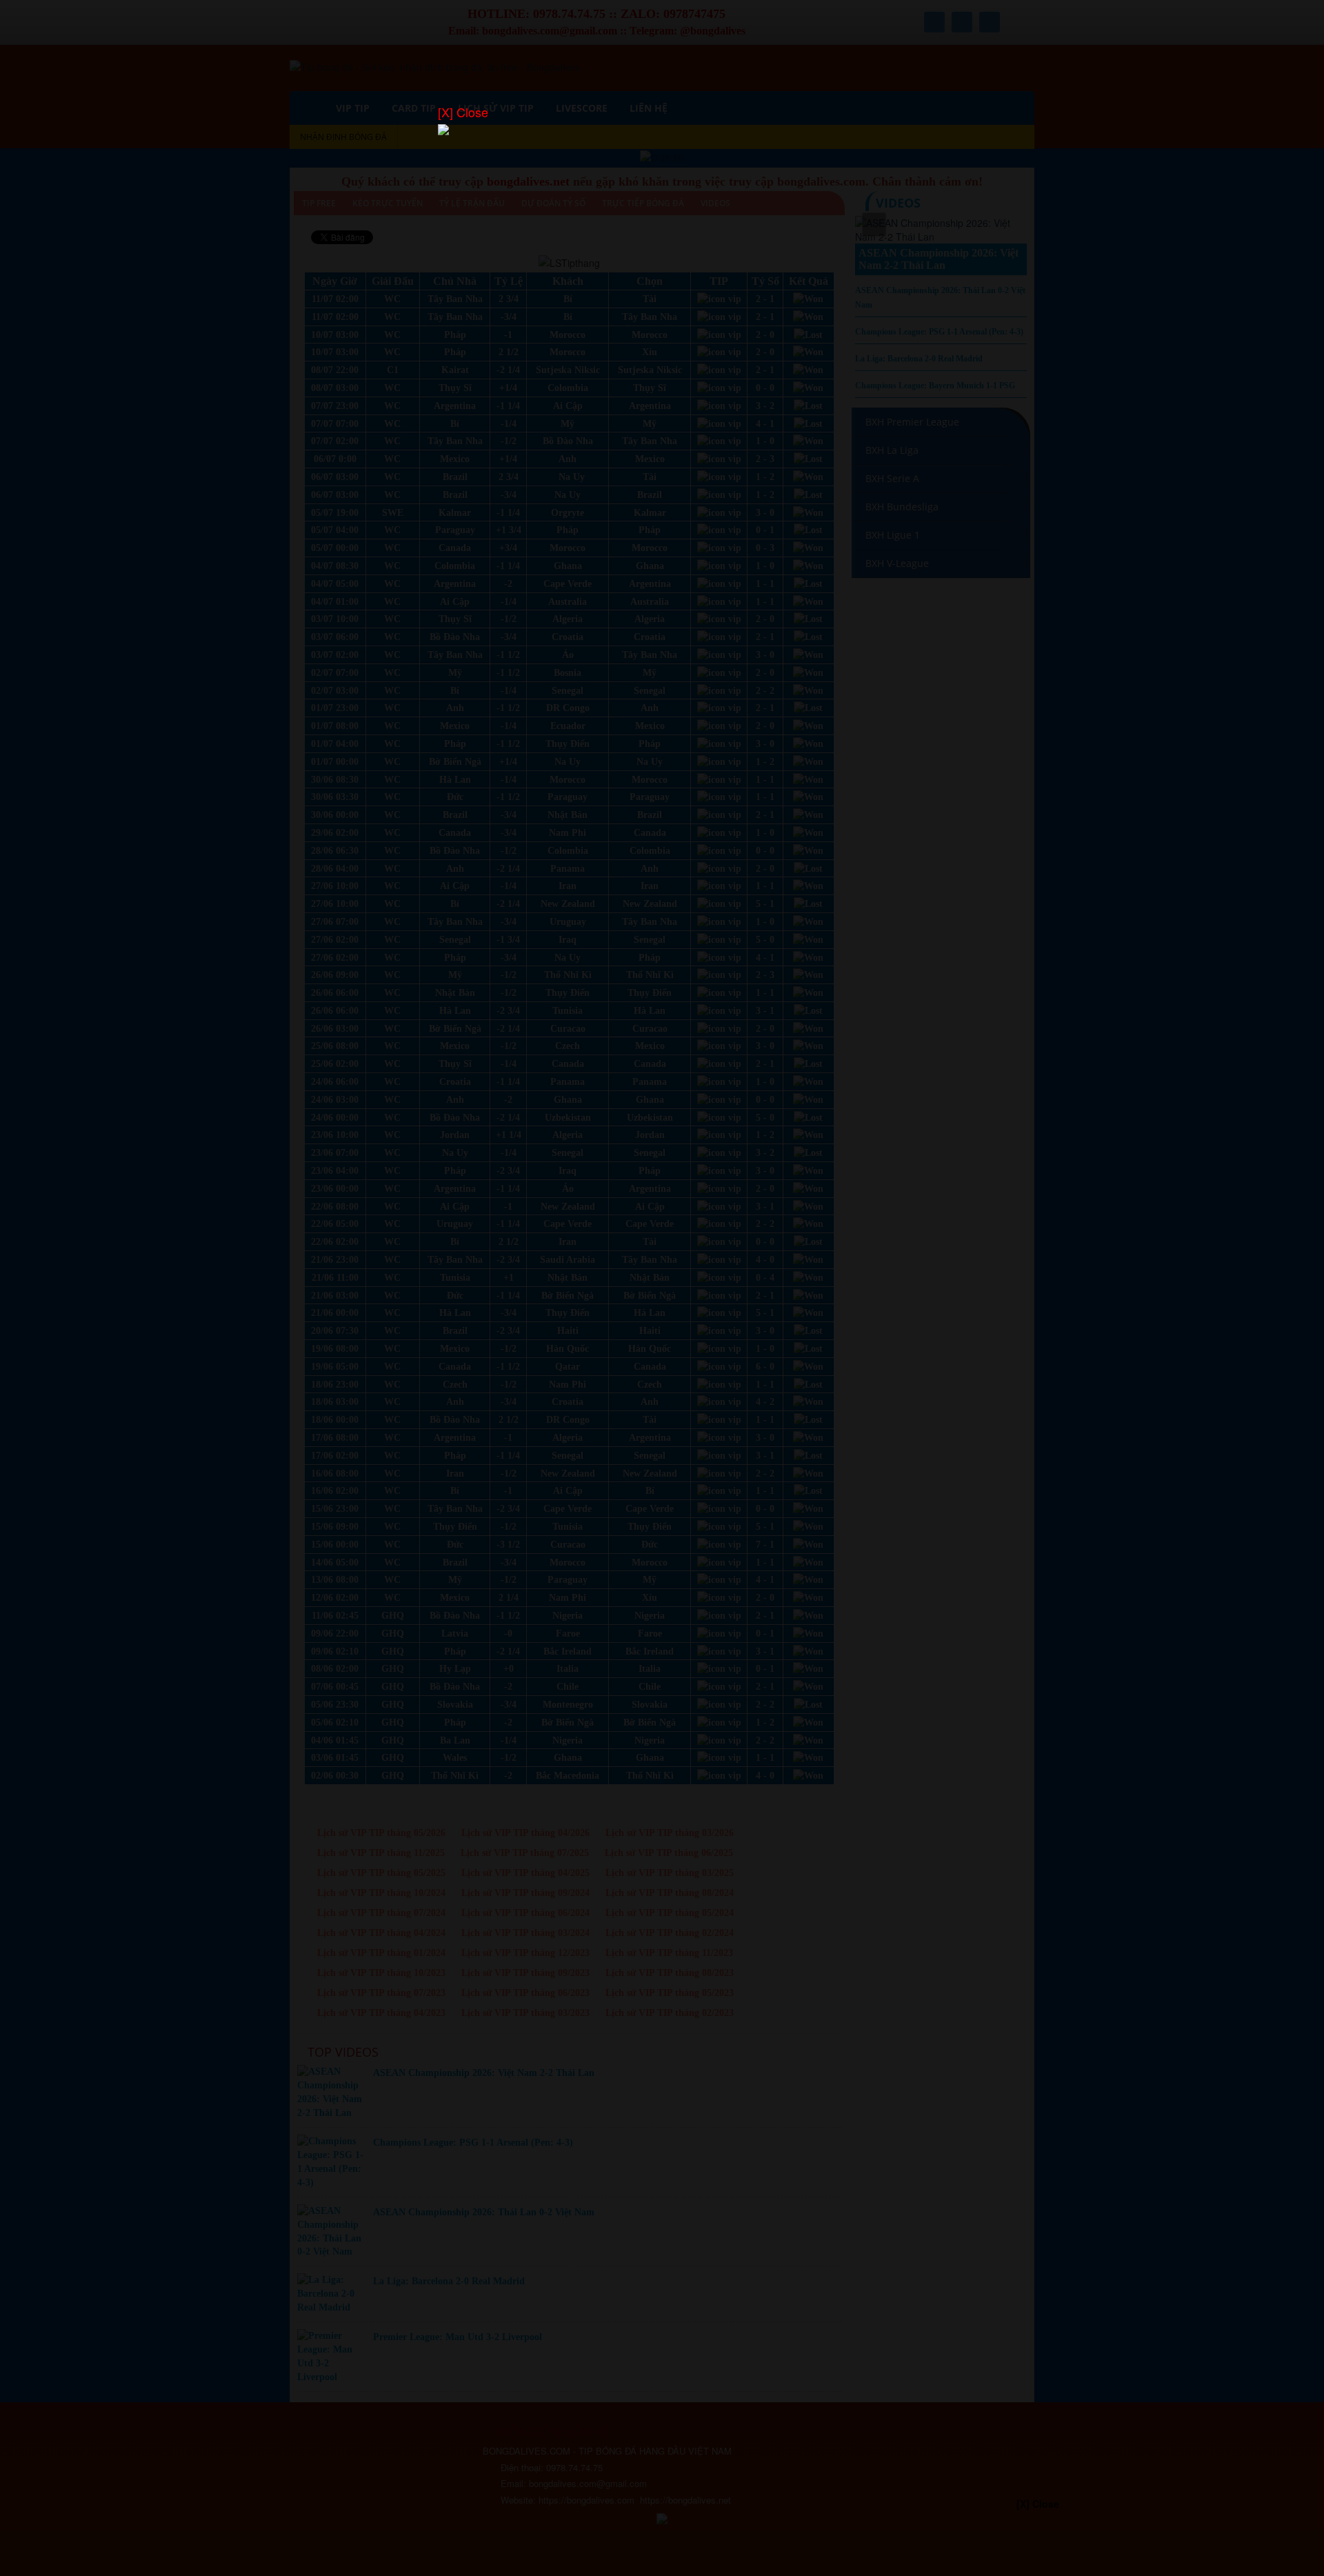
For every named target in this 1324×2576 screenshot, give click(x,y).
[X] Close (463, 112)
